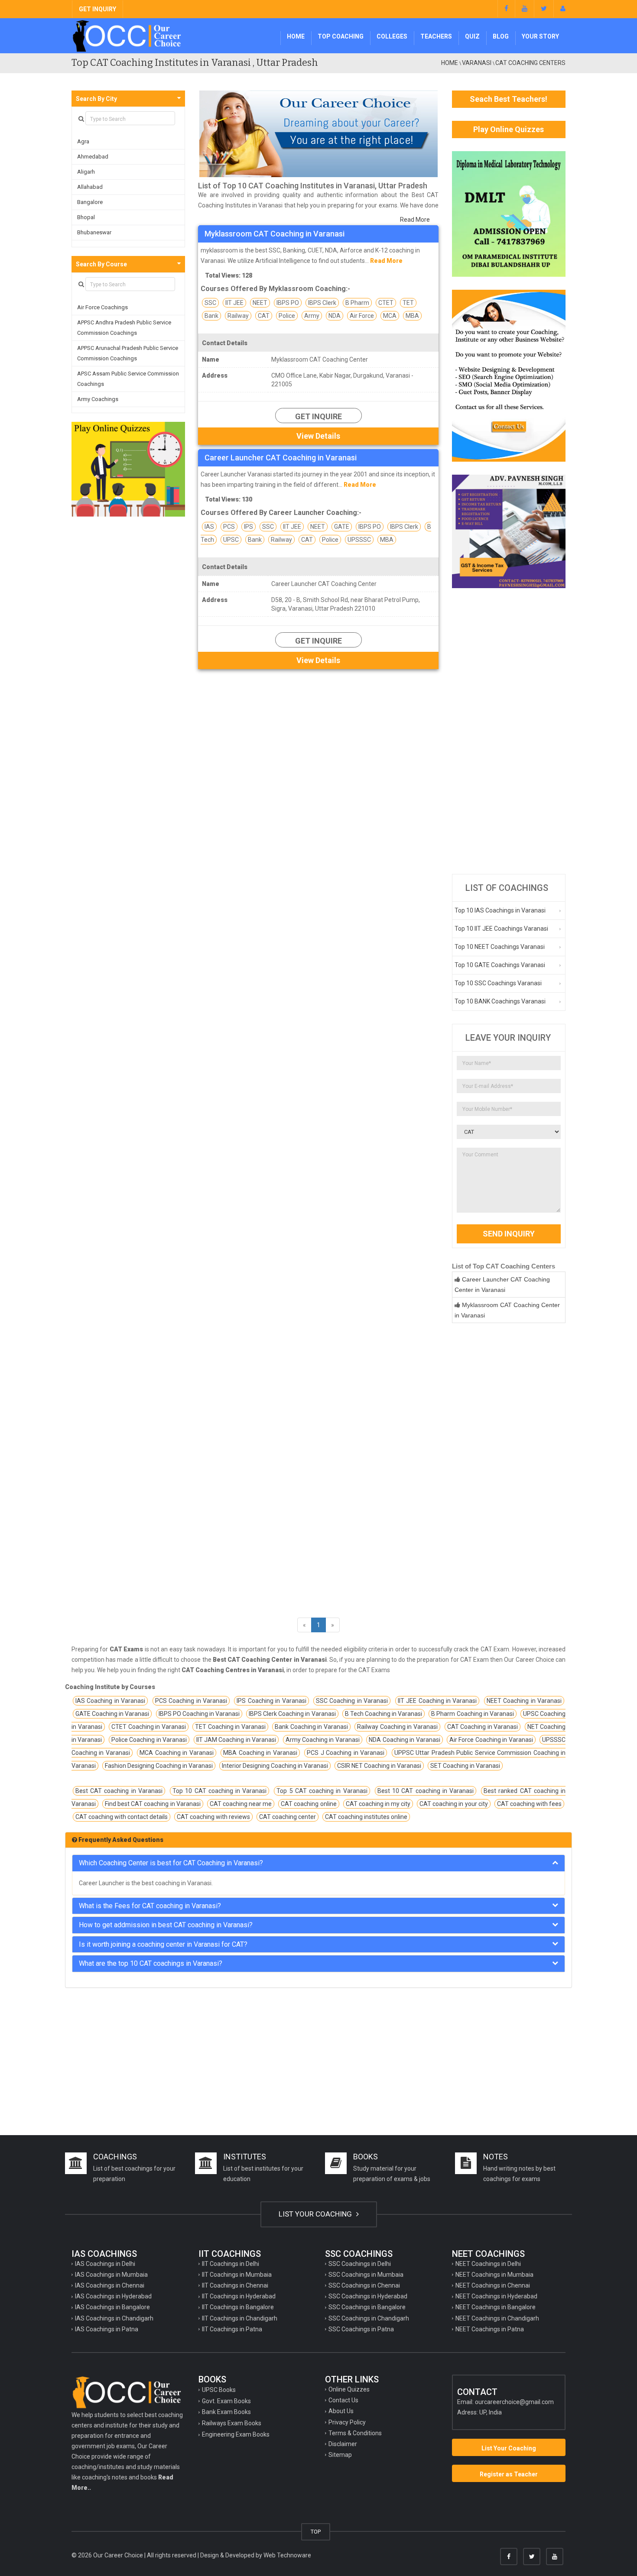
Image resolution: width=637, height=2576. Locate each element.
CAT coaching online (309, 1804)
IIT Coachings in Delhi (231, 2264)
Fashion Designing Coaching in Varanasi (159, 1766)
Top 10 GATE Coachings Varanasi (500, 965)
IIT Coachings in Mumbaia (237, 2275)
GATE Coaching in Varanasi (112, 1714)
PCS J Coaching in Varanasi (346, 1753)
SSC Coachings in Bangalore (367, 2307)
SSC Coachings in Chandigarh (369, 2318)
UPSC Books (219, 2390)
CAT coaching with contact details (122, 1817)
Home (296, 36)
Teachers (436, 36)
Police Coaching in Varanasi (149, 1740)
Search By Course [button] (101, 264)
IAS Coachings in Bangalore (112, 2307)
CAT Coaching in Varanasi (483, 1727)
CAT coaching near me (241, 1804)
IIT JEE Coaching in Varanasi (437, 1701)
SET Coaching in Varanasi (465, 1766)
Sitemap (340, 2455)
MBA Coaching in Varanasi (260, 1753)
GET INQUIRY (97, 9)
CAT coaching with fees (529, 1804)
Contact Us (343, 2400)
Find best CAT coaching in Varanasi (153, 1804)
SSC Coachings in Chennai (364, 2285)
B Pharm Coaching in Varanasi (472, 1714)
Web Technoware (287, 2555)
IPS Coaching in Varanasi (271, 1701)
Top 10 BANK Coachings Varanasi (500, 1001)
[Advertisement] (509, 731)
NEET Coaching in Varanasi (524, 1701)
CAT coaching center (288, 1817)
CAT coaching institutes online (366, 1817)
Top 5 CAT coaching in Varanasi (322, 1791)
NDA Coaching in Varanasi (404, 1740)
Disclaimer (343, 2444)
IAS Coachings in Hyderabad (113, 2296)
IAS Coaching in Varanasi (110, 1701)
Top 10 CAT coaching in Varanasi (219, 1791)
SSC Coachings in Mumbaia (366, 2275)
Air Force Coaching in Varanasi (491, 1740)
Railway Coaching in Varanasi (397, 1727)
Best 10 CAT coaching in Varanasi (426, 1791)
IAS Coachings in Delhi (105, 2264)
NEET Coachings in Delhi (488, 2264)
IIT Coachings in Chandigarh (240, 2318)
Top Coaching (341, 36)
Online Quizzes (349, 2389)
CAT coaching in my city (378, 1804)
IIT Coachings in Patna (232, 2329)
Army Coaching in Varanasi (323, 1740)
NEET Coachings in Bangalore (496, 2307)
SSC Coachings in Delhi (360, 2264)
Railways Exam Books (232, 2423)
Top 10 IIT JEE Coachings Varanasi (501, 929)
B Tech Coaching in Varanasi (383, 1714)
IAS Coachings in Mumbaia (111, 2275)
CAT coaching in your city (453, 1804)
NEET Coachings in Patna (490, 2329)
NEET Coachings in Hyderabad (496, 2296)
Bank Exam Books (226, 2412)
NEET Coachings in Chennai (493, 2285)
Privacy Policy (347, 2422)
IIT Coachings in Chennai (235, 2285)
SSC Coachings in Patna (361, 2329)
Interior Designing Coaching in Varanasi (275, 1766)
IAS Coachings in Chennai (110, 2285)
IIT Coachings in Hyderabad (239, 2296)
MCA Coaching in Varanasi (176, 1753)
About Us (341, 2411)
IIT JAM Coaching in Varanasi (236, 1740)
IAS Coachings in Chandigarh (114, 2318)
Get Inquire (318, 416)
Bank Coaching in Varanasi (311, 1727)
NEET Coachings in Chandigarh (497, 2318)
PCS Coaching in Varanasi (191, 1701)
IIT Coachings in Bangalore (238, 2307)
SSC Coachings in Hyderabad (368, 2296)
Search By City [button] (96, 99)
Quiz (472, 36)
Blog (501, 36)
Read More (415, 220)
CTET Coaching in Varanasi (149, 1727)
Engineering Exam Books (236, 2434)
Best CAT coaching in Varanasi (119, 1791)
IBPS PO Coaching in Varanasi (199, 1714)
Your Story (540, 36)
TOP (316, 2532)
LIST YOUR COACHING (316, 2214)
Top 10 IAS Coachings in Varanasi (500, 910)
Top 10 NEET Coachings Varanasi (500, 947)
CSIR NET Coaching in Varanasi (379, 1766)
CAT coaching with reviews (213, 1817)
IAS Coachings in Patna (107, 2329)
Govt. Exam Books (226, 2401)
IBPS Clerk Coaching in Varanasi (292, 1714)
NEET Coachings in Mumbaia (494, 2275)
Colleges (392, 36)
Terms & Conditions (355, 2433)
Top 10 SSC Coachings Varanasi (498, 983)
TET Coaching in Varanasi (230, 1727)
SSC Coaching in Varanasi (352, 1701)
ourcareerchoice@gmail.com (514, 2402)
